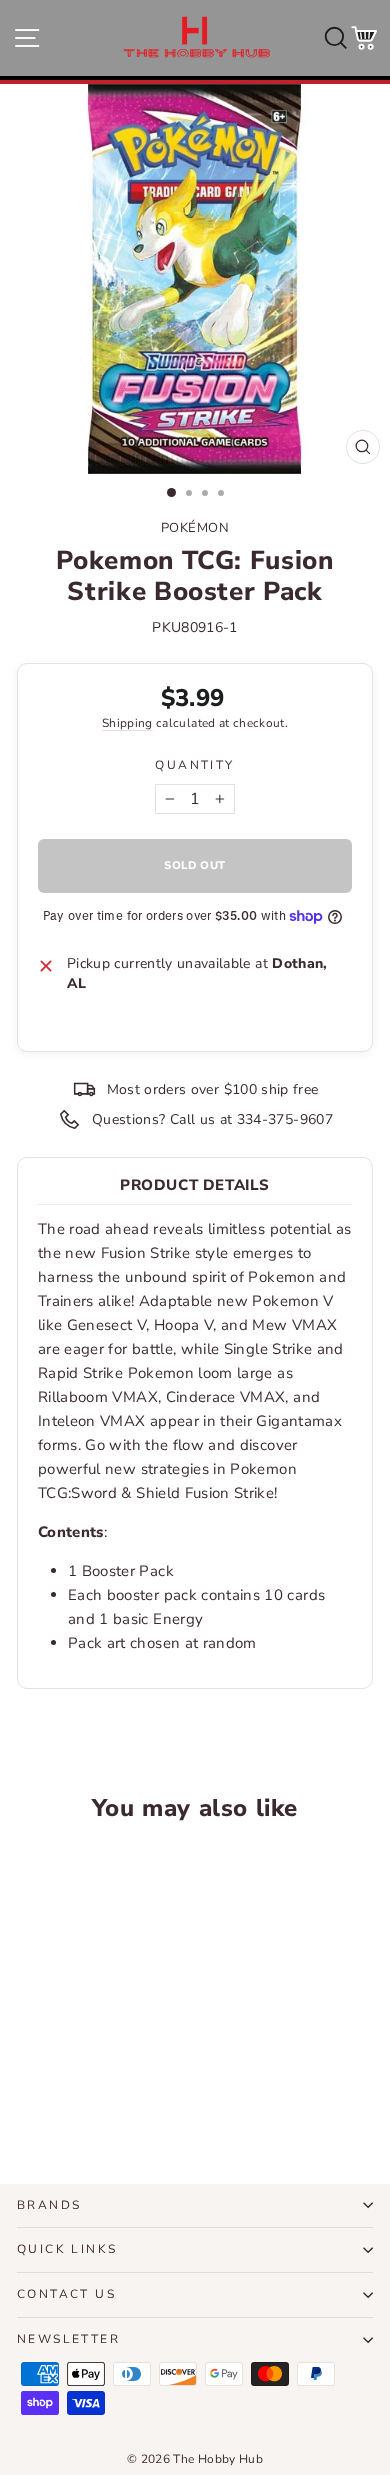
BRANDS (49, 2205)
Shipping (127, 723)
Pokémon (195, 528)
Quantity (194, 765)
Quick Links (67, 2249)
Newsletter (68, 2339)
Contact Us (66, 2294)
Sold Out (84, 2094)
